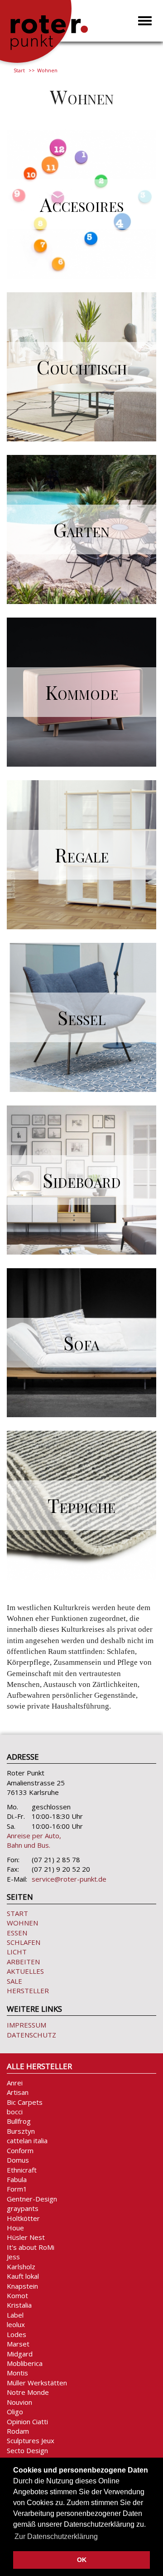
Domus (18, 2160)
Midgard (20, 2354)
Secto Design (27, 2450)
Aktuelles (25, 1971)
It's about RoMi (31, 2247)
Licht (17, 1952)
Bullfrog (19, 2121)
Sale (14, 1981)
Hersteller (28, 1991)
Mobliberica (25, 2363)
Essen (17, 1933)
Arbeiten (23, 1962)
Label (15, 2315)
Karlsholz (21, 2267)
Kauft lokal (23, 2276)
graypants (23, 2208)
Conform (20, 2150)
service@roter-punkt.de (69, 1879)
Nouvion (19, 2402)
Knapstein (22, 2286)
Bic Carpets (25, 2102)
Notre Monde (28, 2392)
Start (19, 70)
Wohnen (22, 1923)
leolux (16, 2324)
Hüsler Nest (26, 2237)
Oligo (15, 2412)
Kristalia (19, 2305)
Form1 (17, 2189)
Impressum (26, 2025)
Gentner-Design (32, 2199)
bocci (15, 2112)
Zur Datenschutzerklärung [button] (56, 2536)
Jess (13, 2257)
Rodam (18, 2431)
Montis (17, 2373)
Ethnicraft (22, 2170)
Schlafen (24, 1942)
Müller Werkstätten (37, 2383)
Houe (15, 2228)
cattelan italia (27, 2140)
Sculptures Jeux (31, 2440)
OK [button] (82, 2560)
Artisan (18, 2092)
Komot (17, 2295)
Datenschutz (31, 2035)
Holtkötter (23, 2218)
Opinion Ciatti (27, 2421)
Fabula (17, 2179)
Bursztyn (21, 2131)
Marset (18, 2344)
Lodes (17, 2334)
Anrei (15, 2083)
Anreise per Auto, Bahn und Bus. (34, 1840)
